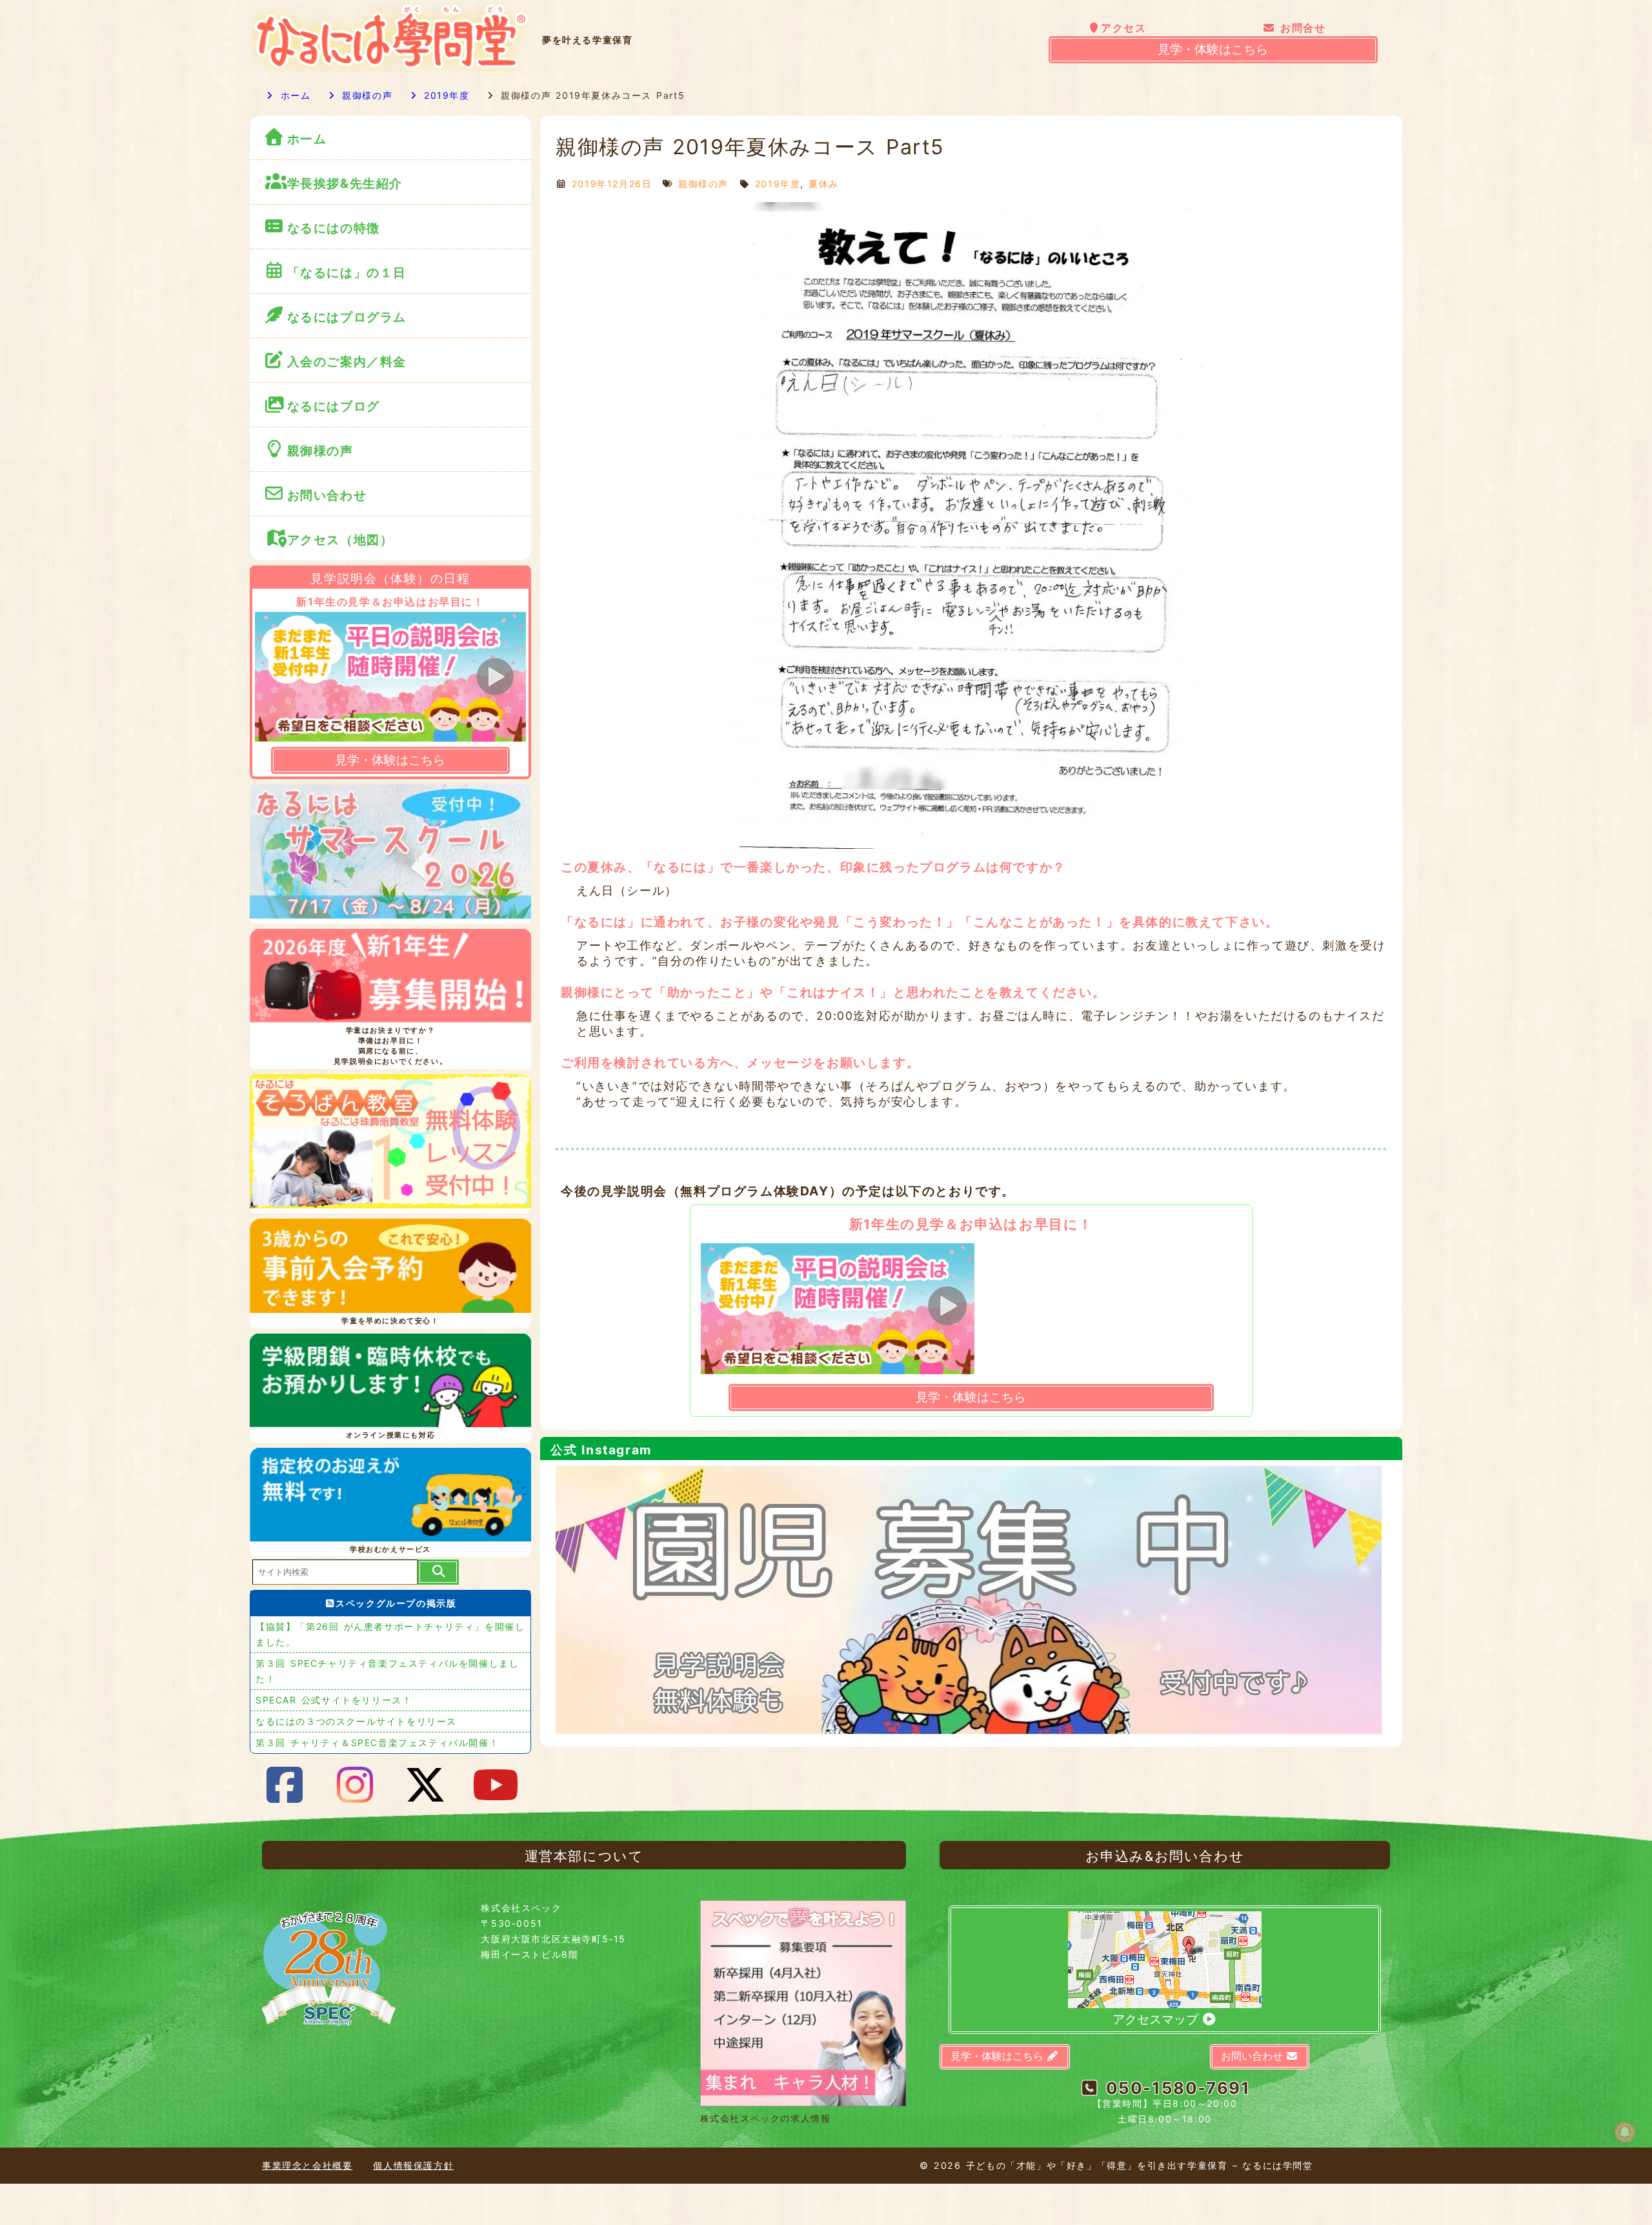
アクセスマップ (1157, 2019)
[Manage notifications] (1625, 2132)
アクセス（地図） (340, 540)
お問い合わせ (329, 495)
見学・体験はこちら (1213, 49)
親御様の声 (365, 95)
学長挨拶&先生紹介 (345, 183)
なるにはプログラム (347, 317)
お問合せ (1301, 28)
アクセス (1123, 28)
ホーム (294, 95)
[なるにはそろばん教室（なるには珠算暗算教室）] (390, 1144)
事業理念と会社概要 (307, 2165)
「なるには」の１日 (347, 272)
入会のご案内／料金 (347, 361)
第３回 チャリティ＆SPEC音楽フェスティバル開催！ (377, 1742)
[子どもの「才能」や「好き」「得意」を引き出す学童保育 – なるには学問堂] (390, 69)
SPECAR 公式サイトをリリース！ (334, 1700)
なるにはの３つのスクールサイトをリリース (356, 1721)
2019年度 (444, 95)
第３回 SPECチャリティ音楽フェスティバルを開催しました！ (387, 1671)
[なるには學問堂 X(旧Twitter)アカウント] (426, 1785)
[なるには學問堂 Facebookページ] (285, 1785)
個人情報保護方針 (413, 2165)
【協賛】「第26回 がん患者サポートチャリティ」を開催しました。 (390, 1634)
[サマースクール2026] (390, 854)
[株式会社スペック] (329, 2031)
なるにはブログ (334, 406)
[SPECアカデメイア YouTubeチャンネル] (496, 1785)
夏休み (824, 184)
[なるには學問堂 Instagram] (356, 1785)
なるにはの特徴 (334, 228)
